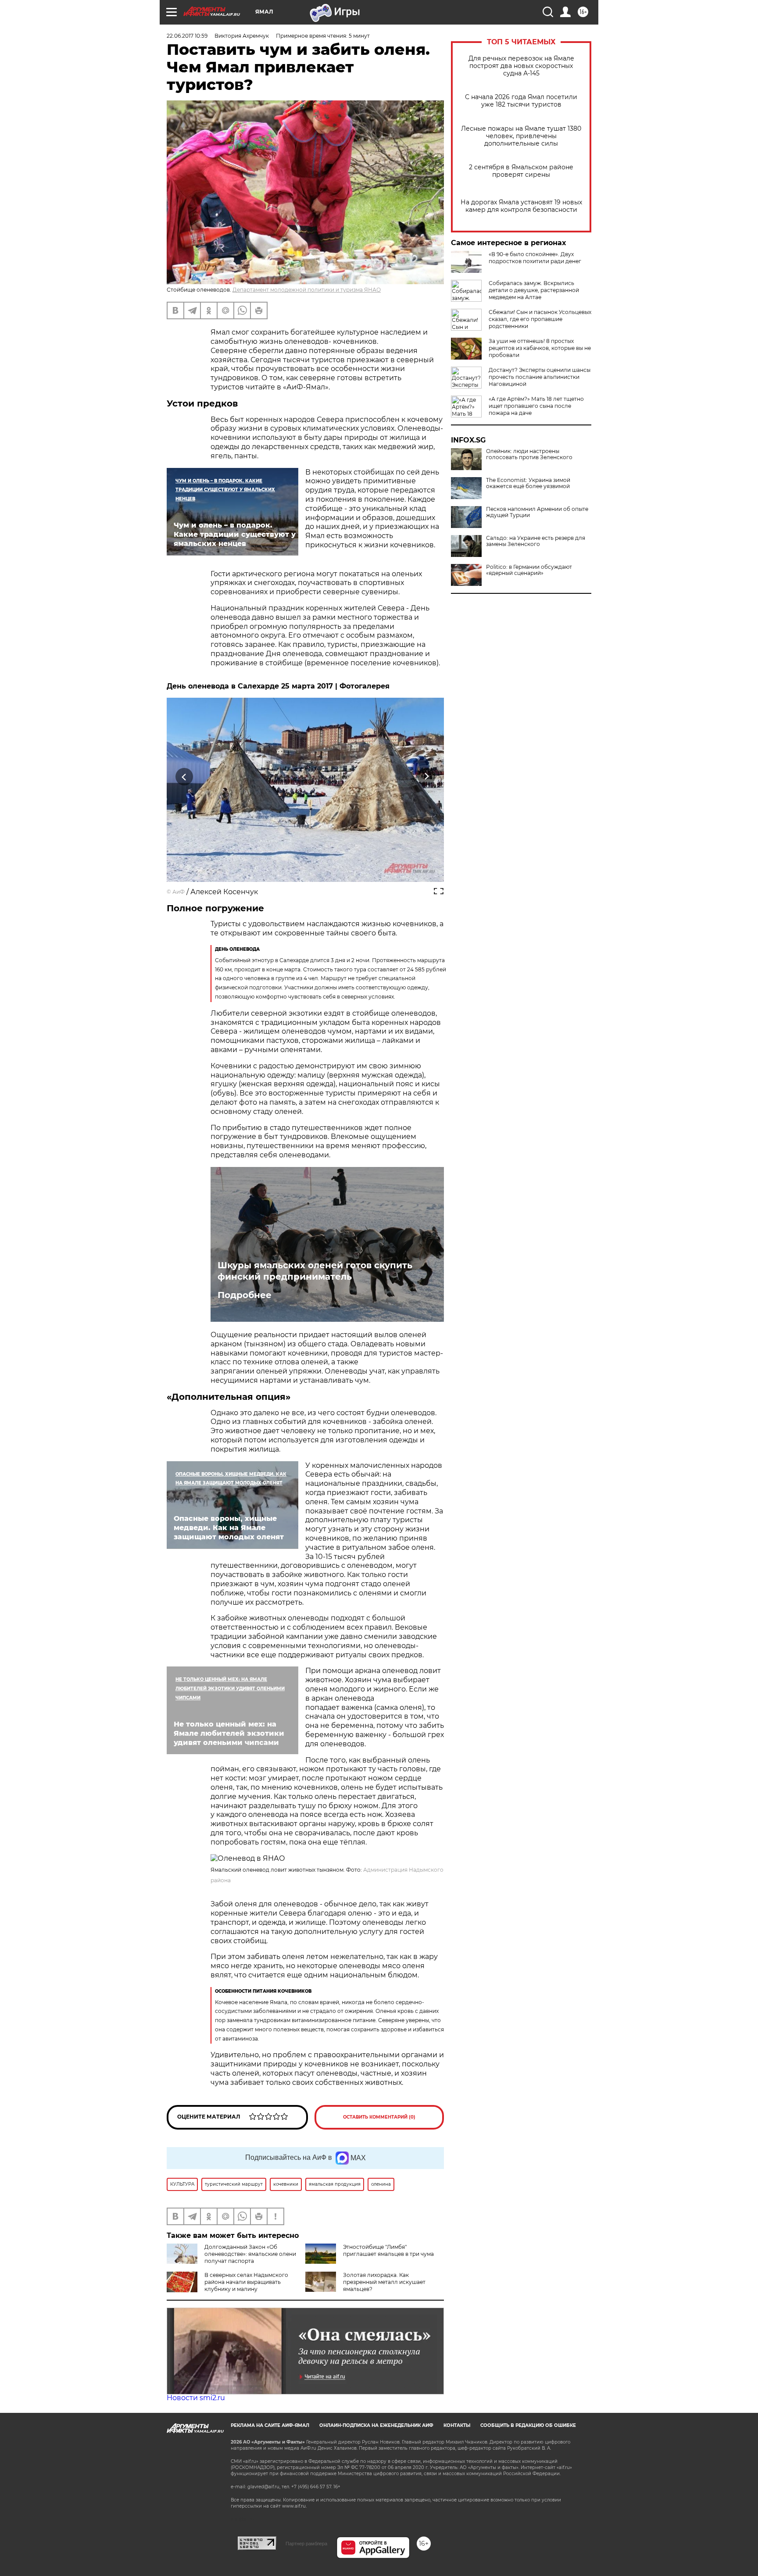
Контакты (457, 2425)
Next (427, 776)
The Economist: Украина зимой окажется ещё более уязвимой (528, 483)
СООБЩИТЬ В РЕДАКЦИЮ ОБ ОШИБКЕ (528, 2425)
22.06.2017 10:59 (187, 36)
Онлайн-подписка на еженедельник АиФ (376, 2425)
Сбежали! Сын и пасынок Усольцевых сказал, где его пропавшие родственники (540, 319)
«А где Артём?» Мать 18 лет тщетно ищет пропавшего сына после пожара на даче (536, 406)
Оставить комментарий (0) (379, 2117)
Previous (184, 776)
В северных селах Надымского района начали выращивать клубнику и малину (246, 2282)
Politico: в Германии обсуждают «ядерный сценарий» (529, 570)
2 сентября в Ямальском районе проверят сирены (521, 171)
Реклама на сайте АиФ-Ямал (270, 2425)
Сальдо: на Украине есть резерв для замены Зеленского (536, 541)
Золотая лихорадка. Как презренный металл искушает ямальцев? (384, 2282)
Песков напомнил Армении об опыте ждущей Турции (537, 512)
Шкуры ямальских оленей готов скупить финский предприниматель (315, 1271)
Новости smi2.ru (196, 2398)
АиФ (179, 892)
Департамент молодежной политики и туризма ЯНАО (307, 290)
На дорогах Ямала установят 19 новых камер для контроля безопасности (521, 206)
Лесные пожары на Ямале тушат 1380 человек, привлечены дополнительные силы (521, 136)
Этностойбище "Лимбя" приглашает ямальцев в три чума (388, 2250)
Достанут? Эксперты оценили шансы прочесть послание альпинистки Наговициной (540, 377)
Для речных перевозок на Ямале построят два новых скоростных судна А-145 (521, 66)
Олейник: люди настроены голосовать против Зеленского (529, 454)
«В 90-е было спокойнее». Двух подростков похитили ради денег (535, 258)
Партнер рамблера (306, 2544)
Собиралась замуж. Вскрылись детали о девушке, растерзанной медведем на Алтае (534, 290)
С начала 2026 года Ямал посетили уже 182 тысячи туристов (521, 101)
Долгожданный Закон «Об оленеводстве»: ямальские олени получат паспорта (250, 2254)
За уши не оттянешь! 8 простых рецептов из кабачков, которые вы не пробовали (540, 348)
